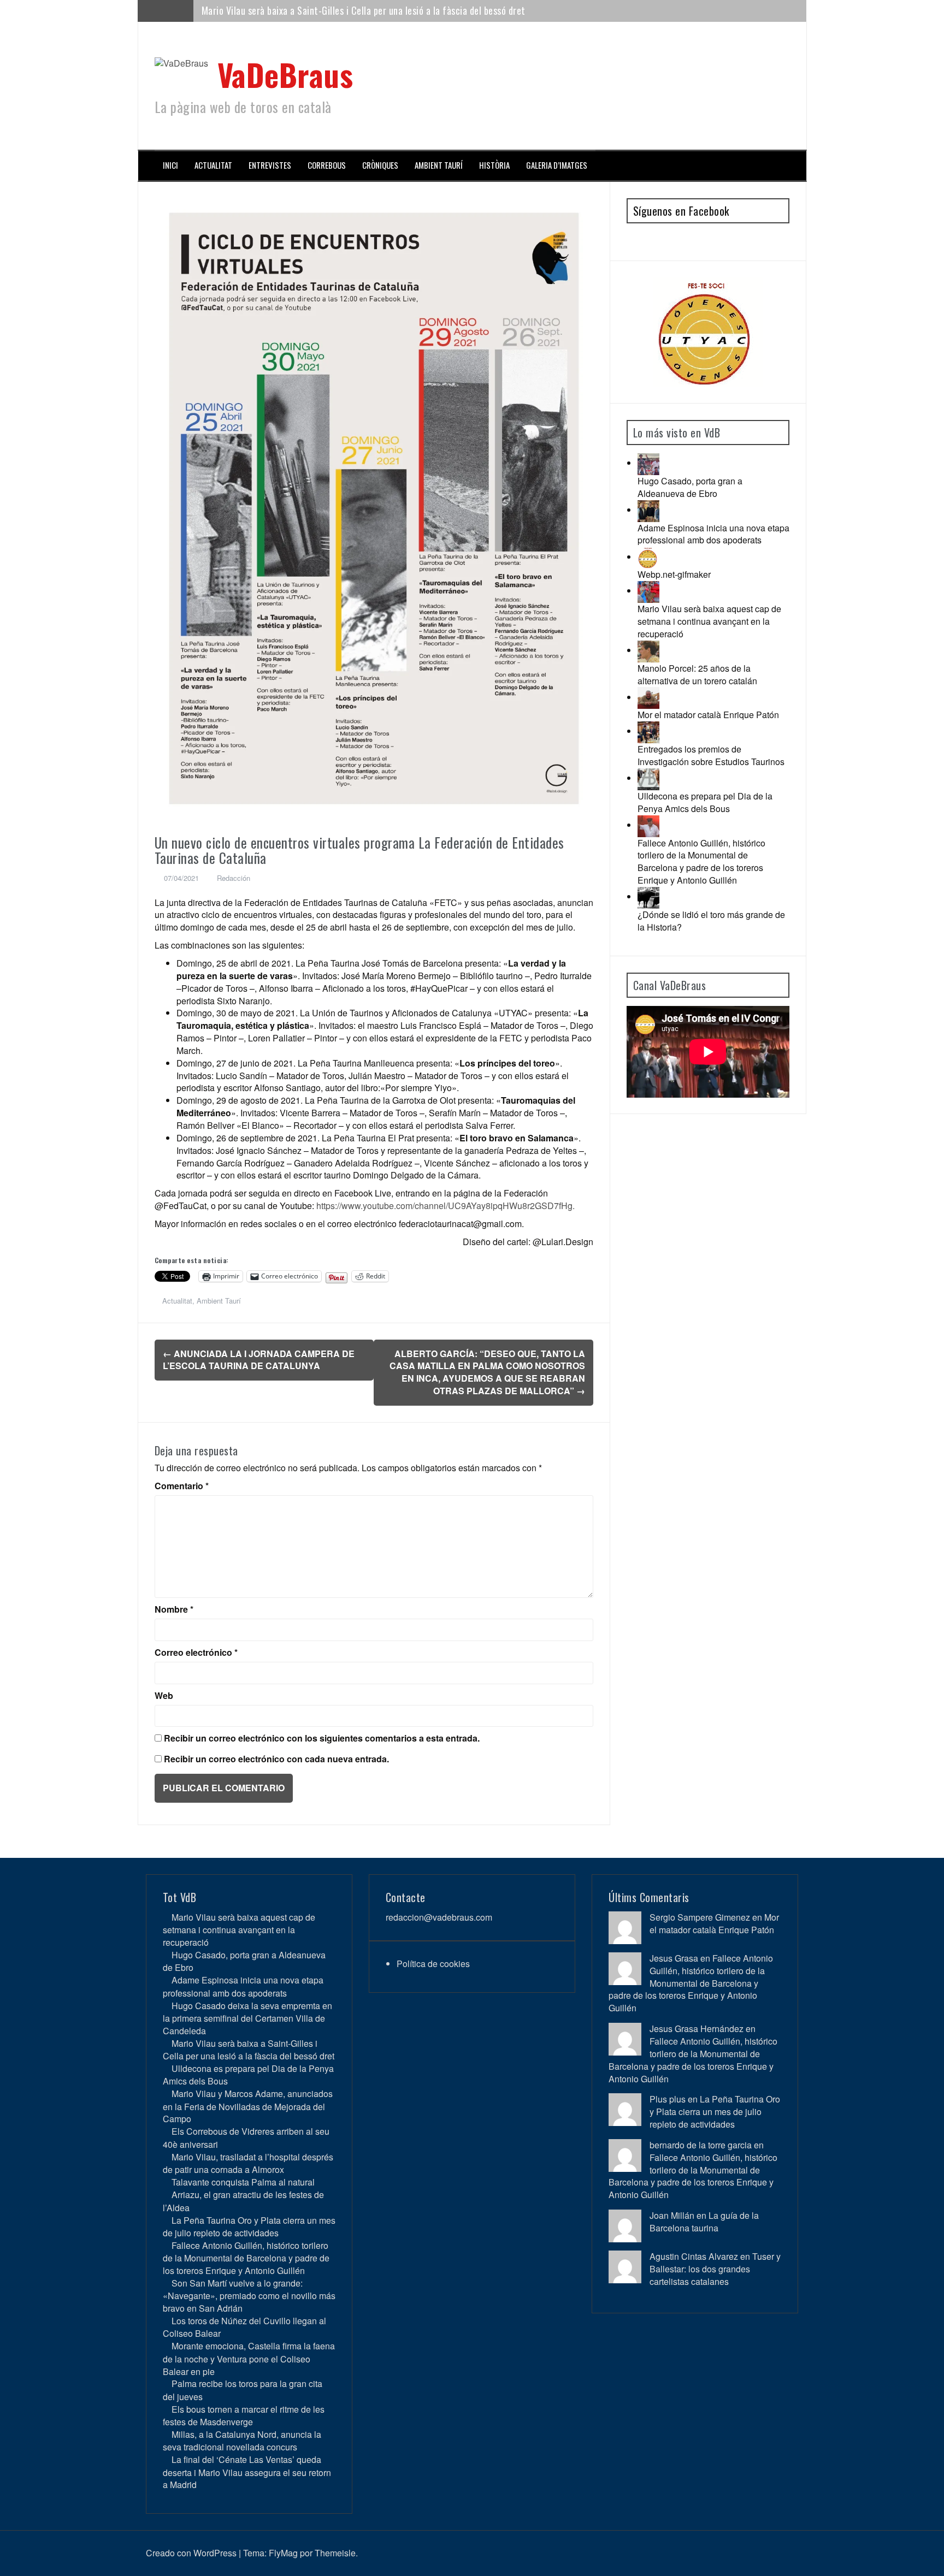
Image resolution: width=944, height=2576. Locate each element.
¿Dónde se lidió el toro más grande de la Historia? (711, 921)
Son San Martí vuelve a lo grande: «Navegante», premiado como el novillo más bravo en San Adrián (249, 2296)
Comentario (182, 1486)
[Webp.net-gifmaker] (648, 557)
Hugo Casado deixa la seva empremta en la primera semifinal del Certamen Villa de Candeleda (247, 2018)
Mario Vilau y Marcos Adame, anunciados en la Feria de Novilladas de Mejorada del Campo (248, 2106)
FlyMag (283, 2553)
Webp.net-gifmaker (674, 574)
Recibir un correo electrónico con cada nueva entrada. (276, 1759)
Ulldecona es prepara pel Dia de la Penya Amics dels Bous (705, 802)
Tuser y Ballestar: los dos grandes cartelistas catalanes (715, 2269)
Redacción (234, 878)
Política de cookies (433, 1964)
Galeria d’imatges (557, 165)
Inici (170, 165)
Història (494, 165)
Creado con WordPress (191, 2553)
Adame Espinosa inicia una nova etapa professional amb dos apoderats (713, 534)
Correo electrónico (196, 1653)
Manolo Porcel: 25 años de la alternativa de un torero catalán (697, 674)
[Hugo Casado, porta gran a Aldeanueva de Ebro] (648, 463)
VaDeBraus (285, 74)
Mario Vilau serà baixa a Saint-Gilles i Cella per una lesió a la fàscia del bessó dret (364, 10)
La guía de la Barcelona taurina (704, 2222)
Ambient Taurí (439, 165)
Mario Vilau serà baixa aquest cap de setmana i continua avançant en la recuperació (709, 621)
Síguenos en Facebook (681, 211)
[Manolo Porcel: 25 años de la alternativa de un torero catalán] (648, 650)
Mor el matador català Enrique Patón (708, 715)
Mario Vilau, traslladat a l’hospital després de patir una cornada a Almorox (248, 2163)
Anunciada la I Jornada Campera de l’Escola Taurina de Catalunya (259, 1360)
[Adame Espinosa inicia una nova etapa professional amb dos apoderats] (648, 510)
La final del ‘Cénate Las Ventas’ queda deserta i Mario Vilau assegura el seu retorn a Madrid (247, 2472)
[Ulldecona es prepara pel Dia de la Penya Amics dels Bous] (648, 778)
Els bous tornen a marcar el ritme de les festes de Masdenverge (244, 2415)
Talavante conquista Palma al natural (243, 2182)
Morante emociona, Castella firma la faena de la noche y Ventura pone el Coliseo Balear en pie (249, 2358)
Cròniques (380, 165)
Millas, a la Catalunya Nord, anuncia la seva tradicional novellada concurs (242, 2441)
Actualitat (213, 165)
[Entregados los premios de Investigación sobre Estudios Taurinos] (648, 731)
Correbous (327, 165)
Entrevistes (270, 165)
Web (164, 1696)
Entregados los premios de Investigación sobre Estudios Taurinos (711, 755)
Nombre (174, 1609)
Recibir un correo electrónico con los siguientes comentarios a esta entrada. (322, 1738)
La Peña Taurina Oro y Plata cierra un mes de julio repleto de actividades (249, 2226)
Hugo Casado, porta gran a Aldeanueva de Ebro (690, 487)
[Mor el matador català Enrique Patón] (648, 697)
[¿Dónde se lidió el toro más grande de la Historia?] (648, 896)
